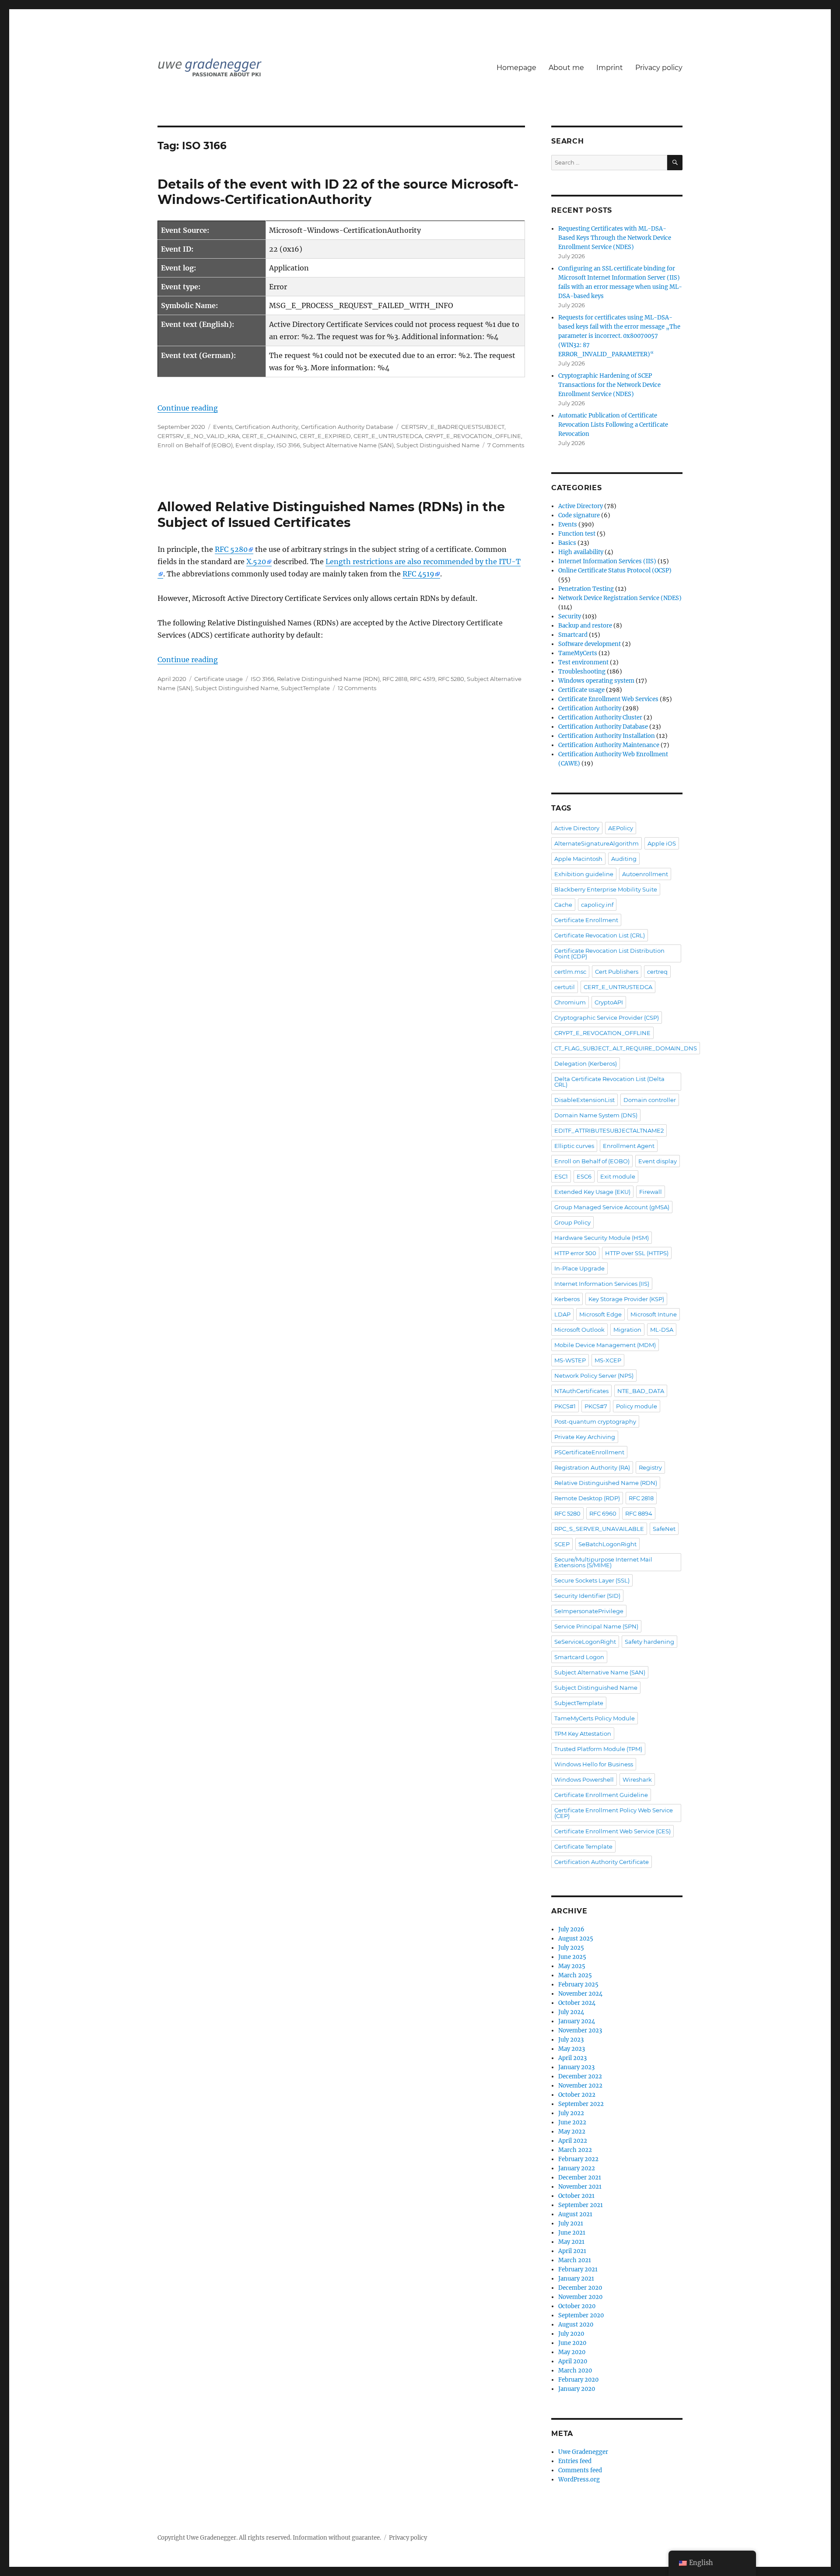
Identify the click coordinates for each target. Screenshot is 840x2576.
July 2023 (571, 2040)
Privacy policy (659, 68)
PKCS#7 (596, 1406)
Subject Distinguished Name (438, 445)
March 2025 (575, 1975)
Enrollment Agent (629, 1146)
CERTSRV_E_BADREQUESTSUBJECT (453, 427)
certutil (565, 987)
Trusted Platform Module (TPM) (598, 1749)
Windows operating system (596, 681)
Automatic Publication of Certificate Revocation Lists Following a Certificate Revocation (613, 425)
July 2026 (571, 1929)
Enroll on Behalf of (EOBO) (195, 445)
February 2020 (578, 2380)
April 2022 (573, 2141)
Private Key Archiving (585, 1437)
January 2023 (576, 2067)
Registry (650, 1467)
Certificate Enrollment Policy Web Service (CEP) (614, 1813)
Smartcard (573, 635)
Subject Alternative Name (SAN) (348, 445)
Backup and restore (585, 626)
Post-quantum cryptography (595, 1421)
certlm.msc (570, 972)
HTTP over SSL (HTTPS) (637, 1253)
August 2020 (576, 2325)
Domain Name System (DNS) (596, 1115)
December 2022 (580, 2076)
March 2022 (575, 2150)
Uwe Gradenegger (583, 2452)
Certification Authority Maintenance (609, 745)
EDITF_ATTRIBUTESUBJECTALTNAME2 (609, 1130)
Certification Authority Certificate (602, 1862)
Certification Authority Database (347, 427)
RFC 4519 (418, 574)
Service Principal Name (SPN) (596, 1626)
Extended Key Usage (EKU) (592, 1192)
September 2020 (581, 2315)
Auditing (624, 859)
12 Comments (357, 688)
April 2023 (572, 2058)
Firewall (651, 1192)
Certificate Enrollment (586, 920)
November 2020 (580, 2297)
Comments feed (580, 2470)
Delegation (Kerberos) (586, 1063)
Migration (627, 1330)
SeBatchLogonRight (607, 1544)
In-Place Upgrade (579, 1268)
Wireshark (637, 1779)
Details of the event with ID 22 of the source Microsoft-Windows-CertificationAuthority (338, 192)
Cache (563, 905)
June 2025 (572, 1957)
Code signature (579, 515)
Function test (577, 534)
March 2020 (575, 2371)
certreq (657, 972)
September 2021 (581, 2205)
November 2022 (580, 2086)
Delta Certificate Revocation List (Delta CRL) (609, 1082)
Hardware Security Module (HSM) (602, 1238)
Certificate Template (583, 1846)
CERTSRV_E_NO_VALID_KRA (198, 436)
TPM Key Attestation (583, 1734)
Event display (255, 445)
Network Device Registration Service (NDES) (620, 598)
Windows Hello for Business (594, 1764)
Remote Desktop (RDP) (587, 1498)
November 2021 (580, 2187)
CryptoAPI (609, 1002)
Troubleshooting (582, 672)
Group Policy (572, 1222)
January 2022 (577, 2168)
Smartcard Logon (579, 1657)
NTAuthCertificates (581, 1391)
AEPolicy (621, 828)
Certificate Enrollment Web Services (608, 699)
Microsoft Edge (600, 1314)
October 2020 (577, 2306)
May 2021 (571, 2242)
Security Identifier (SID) (587, 1596)
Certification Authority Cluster (600, 718)
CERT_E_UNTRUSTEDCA (388, 436)
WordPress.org (579, 2479)
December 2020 (580, 2288)
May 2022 (572, 2132)
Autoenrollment (645, 874)
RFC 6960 (603, 1513)
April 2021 (572, 2251)
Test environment (583, 662)
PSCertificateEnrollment (589, 1452)
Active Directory (581, 506)
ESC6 (584, 1176)
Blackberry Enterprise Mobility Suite (606, 889)
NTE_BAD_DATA (641, 1391)
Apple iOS (662, 843)
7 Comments (506, 445)
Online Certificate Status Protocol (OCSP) (615, 570)
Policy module (637, 1406)
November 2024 (580, 1994)
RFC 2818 (395, 679)
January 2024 (577, 2021)
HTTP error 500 (575, 1253)
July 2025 (571, 1948)
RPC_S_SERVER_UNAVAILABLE (599, 1529)
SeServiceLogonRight (585, 1642)
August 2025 (576, 1939)
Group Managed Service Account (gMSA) (612, 1207)
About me (566, 68)
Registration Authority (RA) (592, 1467)
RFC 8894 (639, 1513)
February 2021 (578, 2269)
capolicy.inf (597, 905)
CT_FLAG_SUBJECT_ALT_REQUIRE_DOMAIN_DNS (626, 1048)
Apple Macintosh (578, 859)
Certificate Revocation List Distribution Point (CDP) (609, 953)
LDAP (562, 1314)
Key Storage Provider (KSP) (626, 1299)
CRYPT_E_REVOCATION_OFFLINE (473, 436)
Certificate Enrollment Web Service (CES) (612, 1831)
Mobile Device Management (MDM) (605, 1345)
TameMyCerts (578, 653)
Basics (567, 543)
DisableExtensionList (584, 1100)
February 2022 (578, 2159)
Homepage (516, 68)
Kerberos (567, 1299)
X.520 (256, 562)
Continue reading (188, 408)
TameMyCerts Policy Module (595, 1718)
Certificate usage (219, 679)
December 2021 (580, 2178)
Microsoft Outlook (579, 1330)
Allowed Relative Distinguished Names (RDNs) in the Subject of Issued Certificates (331, 514)
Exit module (618, 1176)
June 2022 (572, 2122)
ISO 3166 (288, 445)
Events (223, 427)
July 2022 (571, 2113)
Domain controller (650, 1100)
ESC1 (561, 1176)
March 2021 (575, 2260)
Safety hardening (649, 1642)
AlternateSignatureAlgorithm (597, 843)
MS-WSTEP (570, 1360)
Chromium (570, 1002)
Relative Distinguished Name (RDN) (328, 679)
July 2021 (571, 2223)
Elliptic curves (574, 1146)
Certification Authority (267, 427)
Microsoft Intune (654, 1314)
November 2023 (580, 2030)
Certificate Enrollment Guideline (601, 1795)
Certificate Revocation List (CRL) (600, 935)
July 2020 (571, 2334)
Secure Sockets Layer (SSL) (592, 1580)
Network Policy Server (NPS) (594, 1376)
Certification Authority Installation (607, 736)
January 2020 (577, 2389)
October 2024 (577, 2003)
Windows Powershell (584, 1779)
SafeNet (664, 1529)
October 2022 (577, 2095)
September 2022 (581, 2104)
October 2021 (576, 2196)
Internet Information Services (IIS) (607, 561)
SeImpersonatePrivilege (589, 1611)
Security (570, 616)
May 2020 (572, 2352)
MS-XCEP (608, 1360)
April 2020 (573, 2361)
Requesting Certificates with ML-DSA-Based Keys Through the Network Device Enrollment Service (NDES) (615, 238)
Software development (590, 644)
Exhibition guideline (584, 874)
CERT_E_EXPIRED (325, 436)
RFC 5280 (231, 549)
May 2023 (572, 2049)
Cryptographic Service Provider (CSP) (607, 1018)
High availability (581, 552)
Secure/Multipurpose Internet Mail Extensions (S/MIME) (603, 1562)
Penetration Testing (586, 589)
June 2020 (572, 2343)
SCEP (562, 1544)
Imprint (610, 68)
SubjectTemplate (305, 688)
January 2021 (576, 2279)
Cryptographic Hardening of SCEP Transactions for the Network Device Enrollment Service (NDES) (609, 385)
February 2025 (578, 1985)
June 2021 (572, 2233)
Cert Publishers (617, 972)
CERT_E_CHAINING (269, 436)
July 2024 (571, 2012)
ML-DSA (662, 1330)
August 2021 (575, 2214)
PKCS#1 (565, 1406)
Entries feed (575, 2461)
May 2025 (572, 1966)
